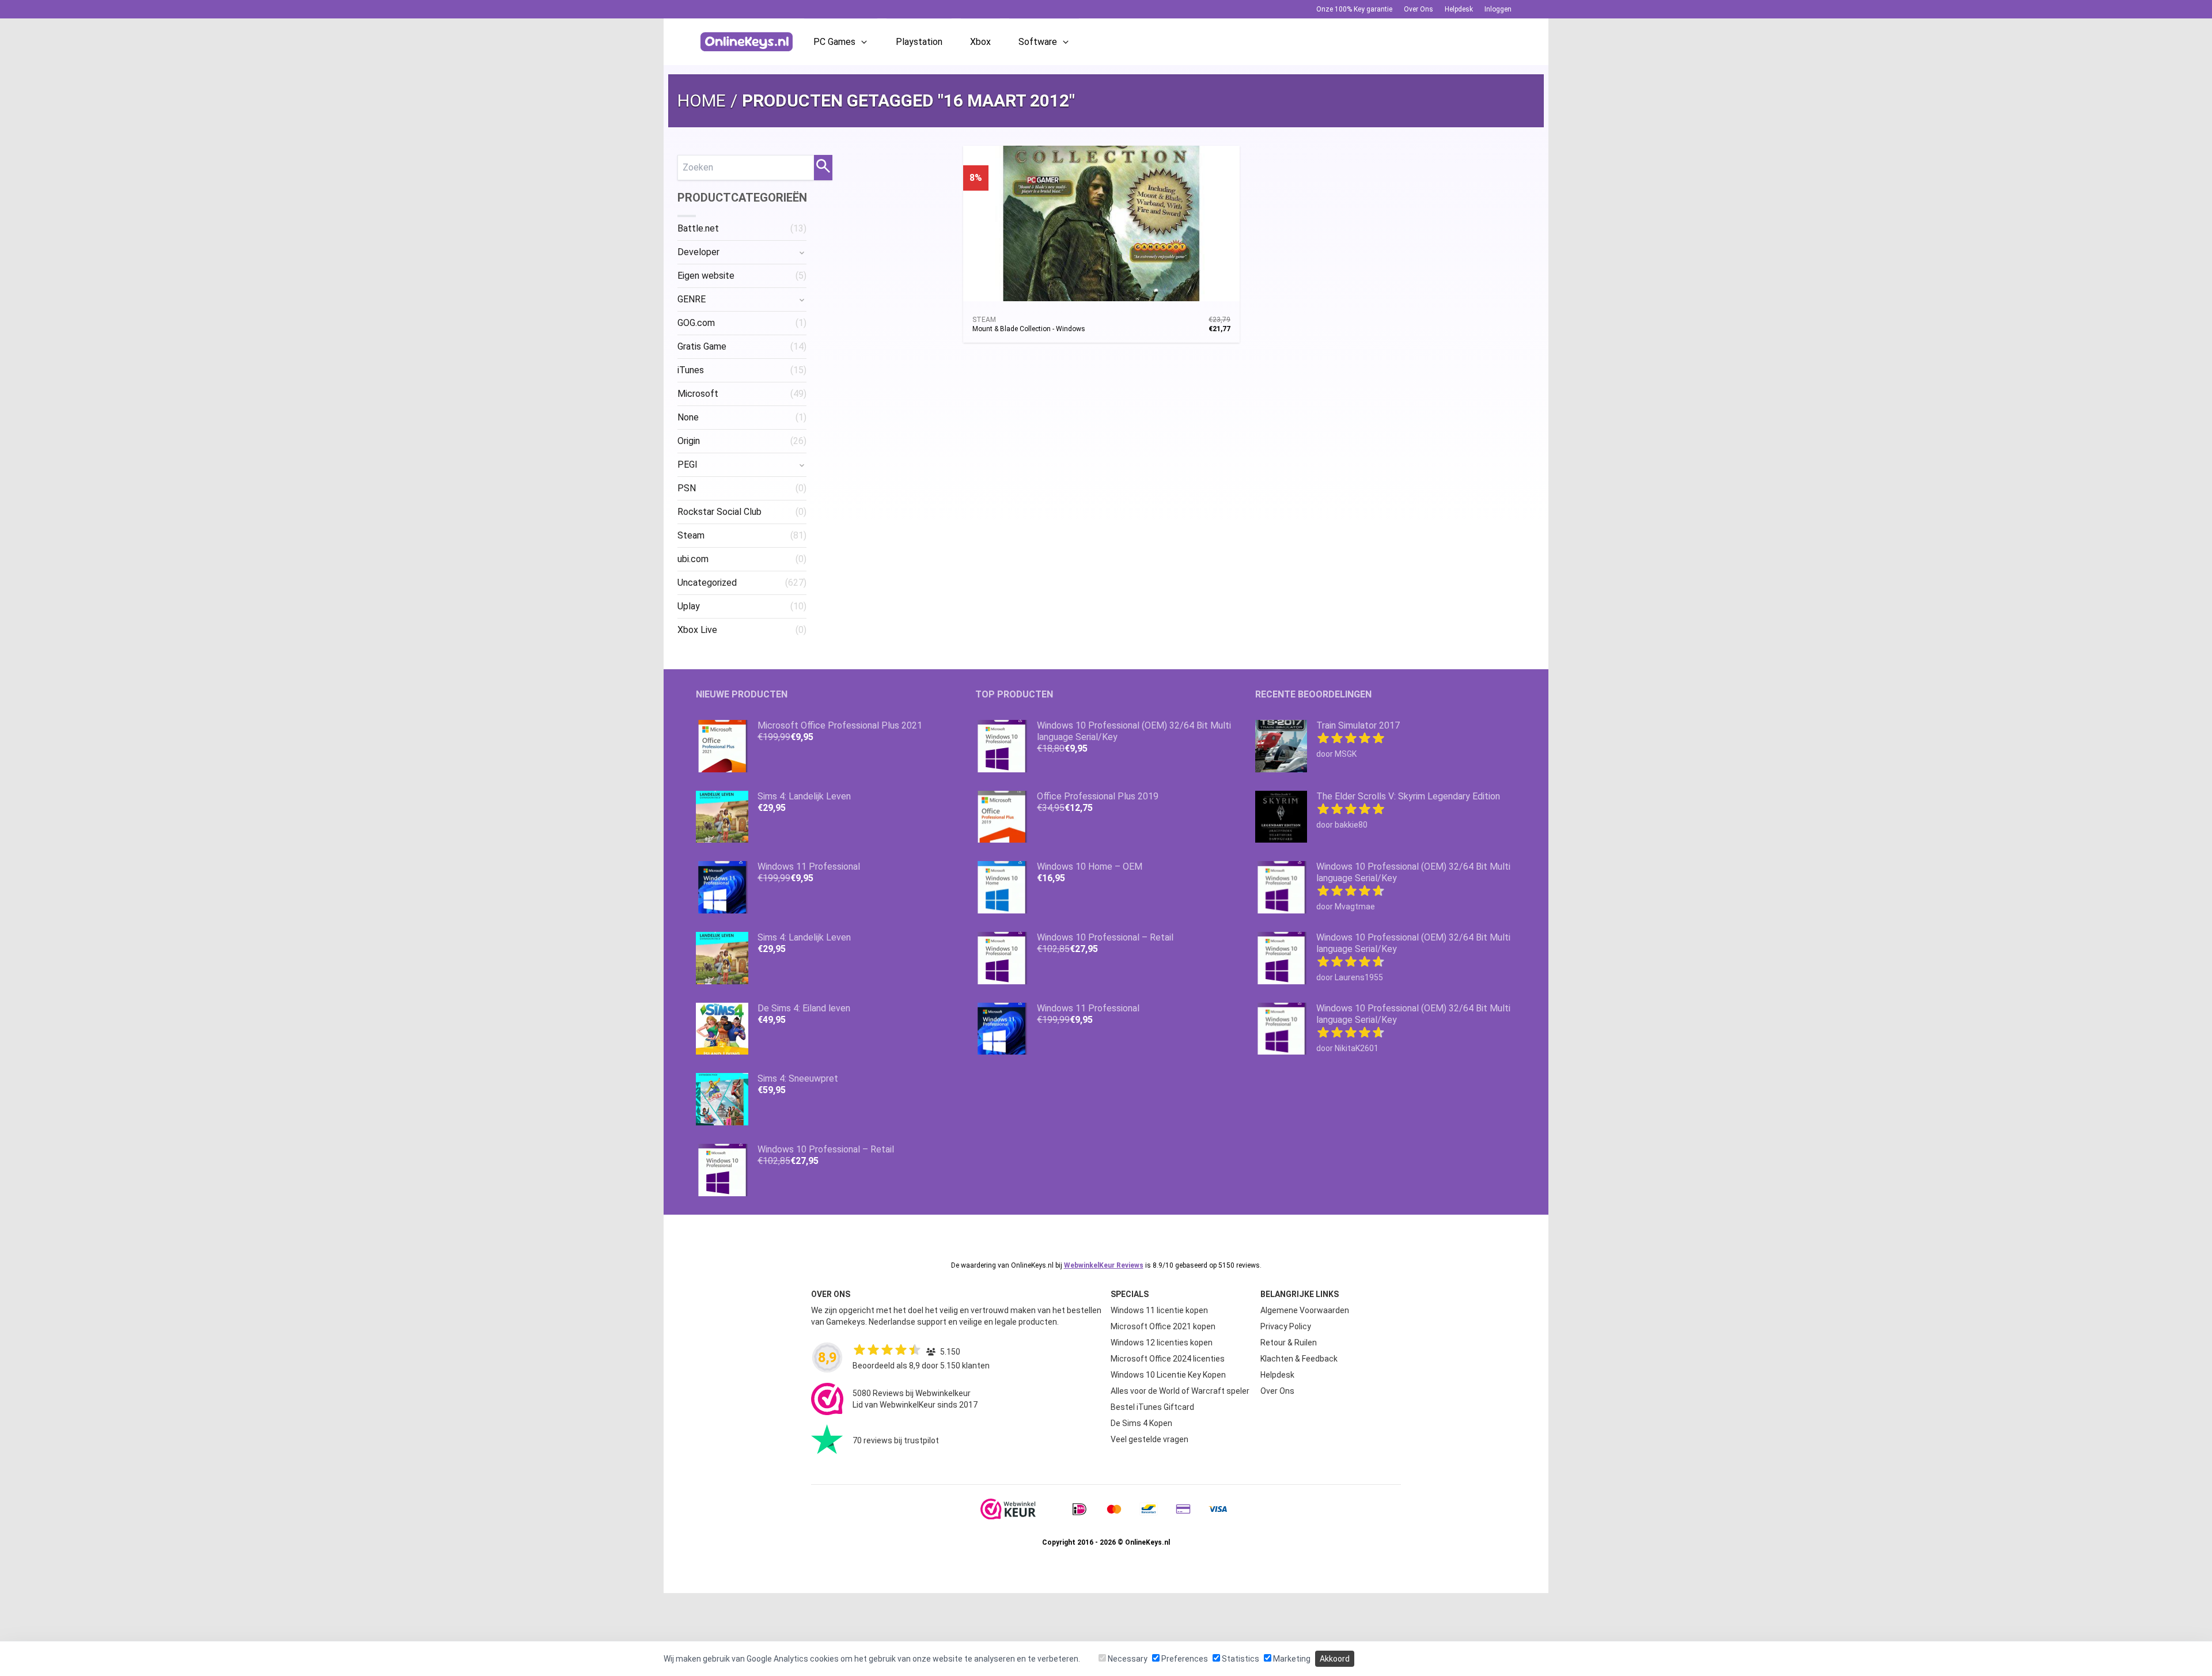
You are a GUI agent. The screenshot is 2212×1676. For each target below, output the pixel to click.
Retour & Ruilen (1289, 1343)
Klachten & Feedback (1299, 1359)
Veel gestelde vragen (1149, 1439)
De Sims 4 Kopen (1141, 1423)
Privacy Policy (1286, 1326)
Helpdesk (1459, 9)
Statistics (1240, 1659)
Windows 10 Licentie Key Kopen (1168, 1375)
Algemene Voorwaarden (1305, 1310)
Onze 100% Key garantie (1354, 9)
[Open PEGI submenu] (802, 465)
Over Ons (1419, 9)
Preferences (1184, 1659)
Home (702, 101)
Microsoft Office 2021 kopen (1163, 1326)
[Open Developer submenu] (802, 252)
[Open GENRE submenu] (802, 299)
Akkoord (1335, 1659)
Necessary (1127, 1659)
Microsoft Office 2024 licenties (1168, 1359)
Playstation (919, 42)
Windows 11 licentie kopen (1159, 1310)
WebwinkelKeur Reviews (1104, 1265)
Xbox (980, 42)
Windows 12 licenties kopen (1162, 1343)
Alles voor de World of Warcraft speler (1180, 1391)
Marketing (1291, 1659)
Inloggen (1498, 9)
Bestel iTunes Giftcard (1152, 1407)
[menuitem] (742, 229)
